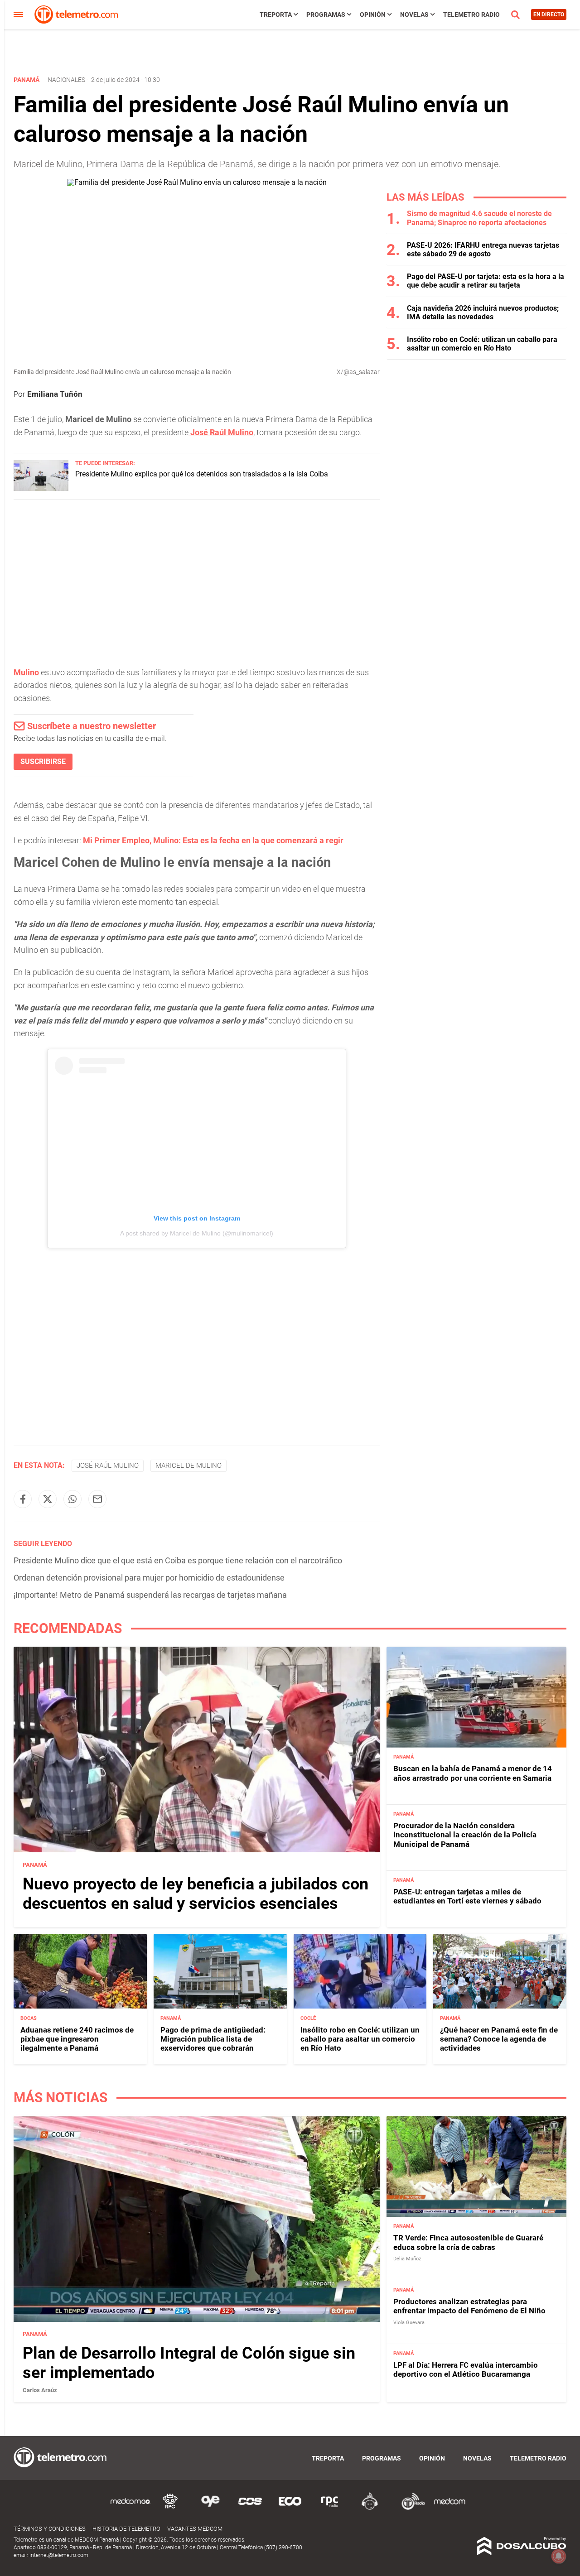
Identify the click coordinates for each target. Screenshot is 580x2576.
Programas (326, 14)
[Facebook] (23, 1499)
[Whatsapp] (72, 1499)
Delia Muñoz (407, 2259)
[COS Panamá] (250, 2508)
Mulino (26, 672)
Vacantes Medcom (195, 2529)
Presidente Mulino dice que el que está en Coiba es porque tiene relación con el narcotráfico (178, 1560)
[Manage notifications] (559, 2556)
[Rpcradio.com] (330, 2508)
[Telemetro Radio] (410, 2508)
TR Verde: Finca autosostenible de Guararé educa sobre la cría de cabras (468, 2242)
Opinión (373, 14)
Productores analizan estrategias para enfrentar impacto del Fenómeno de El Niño (469, 2306)
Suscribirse (43, 762)
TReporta (276, 14)
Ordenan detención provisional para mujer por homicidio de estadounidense (149, 1578)
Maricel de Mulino (188, 1466)
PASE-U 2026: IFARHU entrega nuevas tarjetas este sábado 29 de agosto (483, 250)
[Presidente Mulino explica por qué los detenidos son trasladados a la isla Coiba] (41, 488)
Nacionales (66, 80)
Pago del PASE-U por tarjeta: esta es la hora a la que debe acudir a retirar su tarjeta (486, 281)
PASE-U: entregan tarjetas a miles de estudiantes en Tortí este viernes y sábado (467, 1896)
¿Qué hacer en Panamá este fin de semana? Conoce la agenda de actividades (499, 2039)
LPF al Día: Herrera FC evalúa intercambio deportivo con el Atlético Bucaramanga (466, 2369)
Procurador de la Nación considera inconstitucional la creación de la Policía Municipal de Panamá (465, 1834)
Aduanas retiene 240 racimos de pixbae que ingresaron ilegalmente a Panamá (77, 2039)
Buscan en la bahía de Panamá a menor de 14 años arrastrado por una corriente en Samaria (473, 1773)
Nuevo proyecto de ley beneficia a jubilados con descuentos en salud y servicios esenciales (196, 1893)
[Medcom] (449, 2508)
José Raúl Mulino (221, 432)
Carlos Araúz (40, 2390)
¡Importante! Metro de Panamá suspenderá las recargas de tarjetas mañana (150, 1595)
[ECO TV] (290, 2508)
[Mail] (97, 1499)
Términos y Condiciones (50, 2529)
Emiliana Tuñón (55, 394)
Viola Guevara (409, 2323)
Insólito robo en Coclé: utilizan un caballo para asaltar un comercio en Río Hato (482, 344)
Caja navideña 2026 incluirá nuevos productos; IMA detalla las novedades (483, 312)
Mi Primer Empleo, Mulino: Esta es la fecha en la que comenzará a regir (213, 840)
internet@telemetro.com (59, 2555)
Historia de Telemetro (126, 2529)
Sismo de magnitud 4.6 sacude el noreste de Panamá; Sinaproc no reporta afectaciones (479, 218)
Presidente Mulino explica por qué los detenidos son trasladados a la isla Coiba (202, 474)
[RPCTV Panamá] (170, 2508)
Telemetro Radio (471, 14)
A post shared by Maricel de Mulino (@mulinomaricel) (197, 1233)
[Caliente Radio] (370, 2508)
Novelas (414, 14)
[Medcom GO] (130, 2508)
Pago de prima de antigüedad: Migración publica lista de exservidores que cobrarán (213, 2039)
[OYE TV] (210, 2508)
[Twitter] (48, 1499)
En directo (549, 14)
